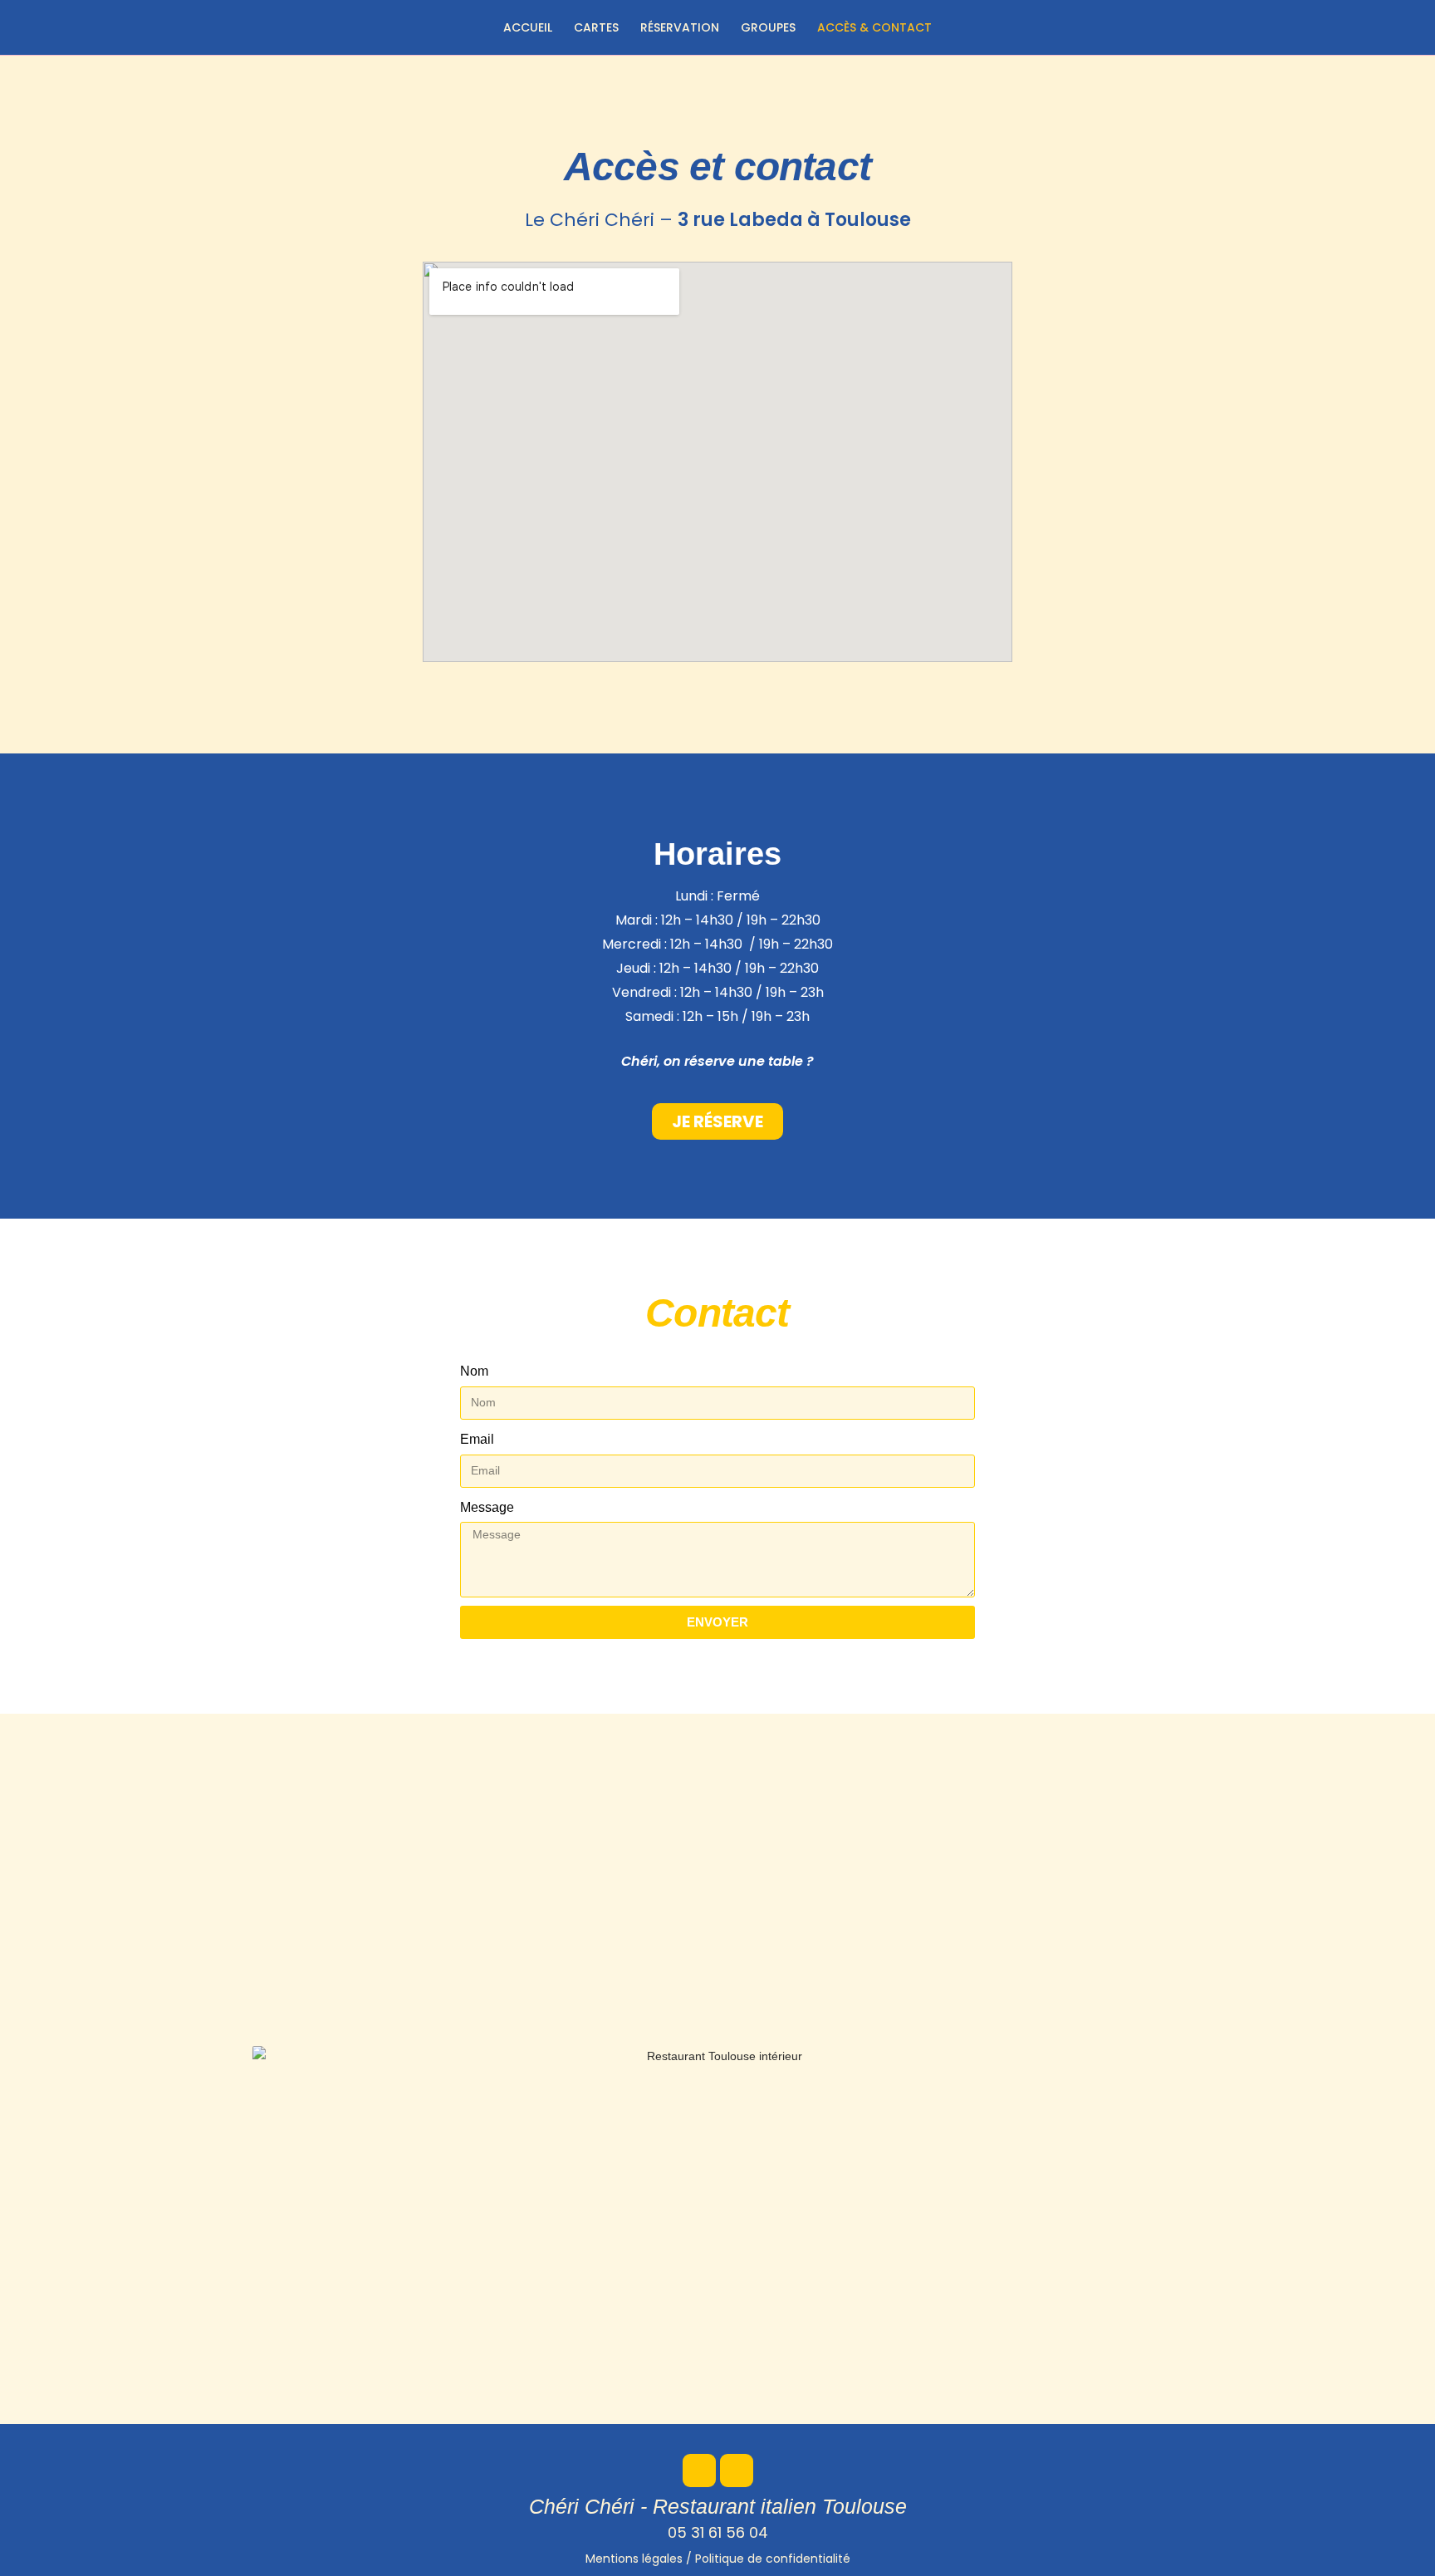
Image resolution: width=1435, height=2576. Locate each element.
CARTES (596, 27)
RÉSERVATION (680, 27)
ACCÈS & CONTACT (874, 27)
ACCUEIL (528, 27)
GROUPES (768, 27)
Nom (474, 1371)
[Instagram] (737, 2471)
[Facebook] (699, 2471)
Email (477, 1439)
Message (487, 1507)
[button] (717, 1121)
